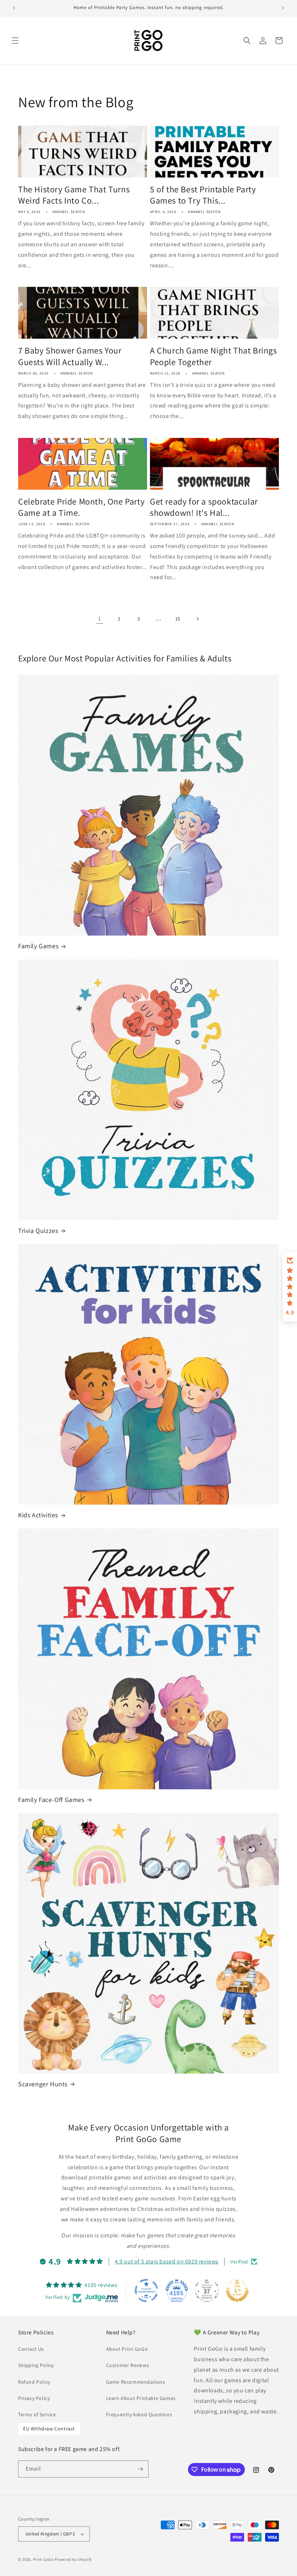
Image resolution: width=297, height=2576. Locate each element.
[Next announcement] (283, 8)
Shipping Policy (36, 2365)
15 (178, 619)
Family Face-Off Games (51, 1800)
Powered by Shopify (73, 2559)
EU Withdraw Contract (49, 2429)
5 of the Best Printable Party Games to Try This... (203, 195)
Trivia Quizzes (38, 1231)
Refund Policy (34, 2382)
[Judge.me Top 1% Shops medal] (237, 2291)
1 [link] (100, 618)
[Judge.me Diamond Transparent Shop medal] (146, 2291)
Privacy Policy (34, 2398)
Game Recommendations (136, 2382)
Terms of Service (37, 2414)
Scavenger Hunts (43, 2084)
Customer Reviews (128, 2365)
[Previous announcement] (14, 8)
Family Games (38, 946)
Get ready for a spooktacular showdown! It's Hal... (204, 507)
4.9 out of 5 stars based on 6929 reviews (167, 2261)
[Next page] (197, 619)
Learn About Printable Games (141, 2398)
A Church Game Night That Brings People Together (214, 356)
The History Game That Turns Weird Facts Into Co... (74, 195)
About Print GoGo (127, 2349)
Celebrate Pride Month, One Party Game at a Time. (81, 507)
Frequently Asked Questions (139, 2414)
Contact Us (31, 2349)
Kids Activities (38, 1515)
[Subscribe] (140, 2469)
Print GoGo (43, 2559)
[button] (15, 41)
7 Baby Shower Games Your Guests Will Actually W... (70, 356)
